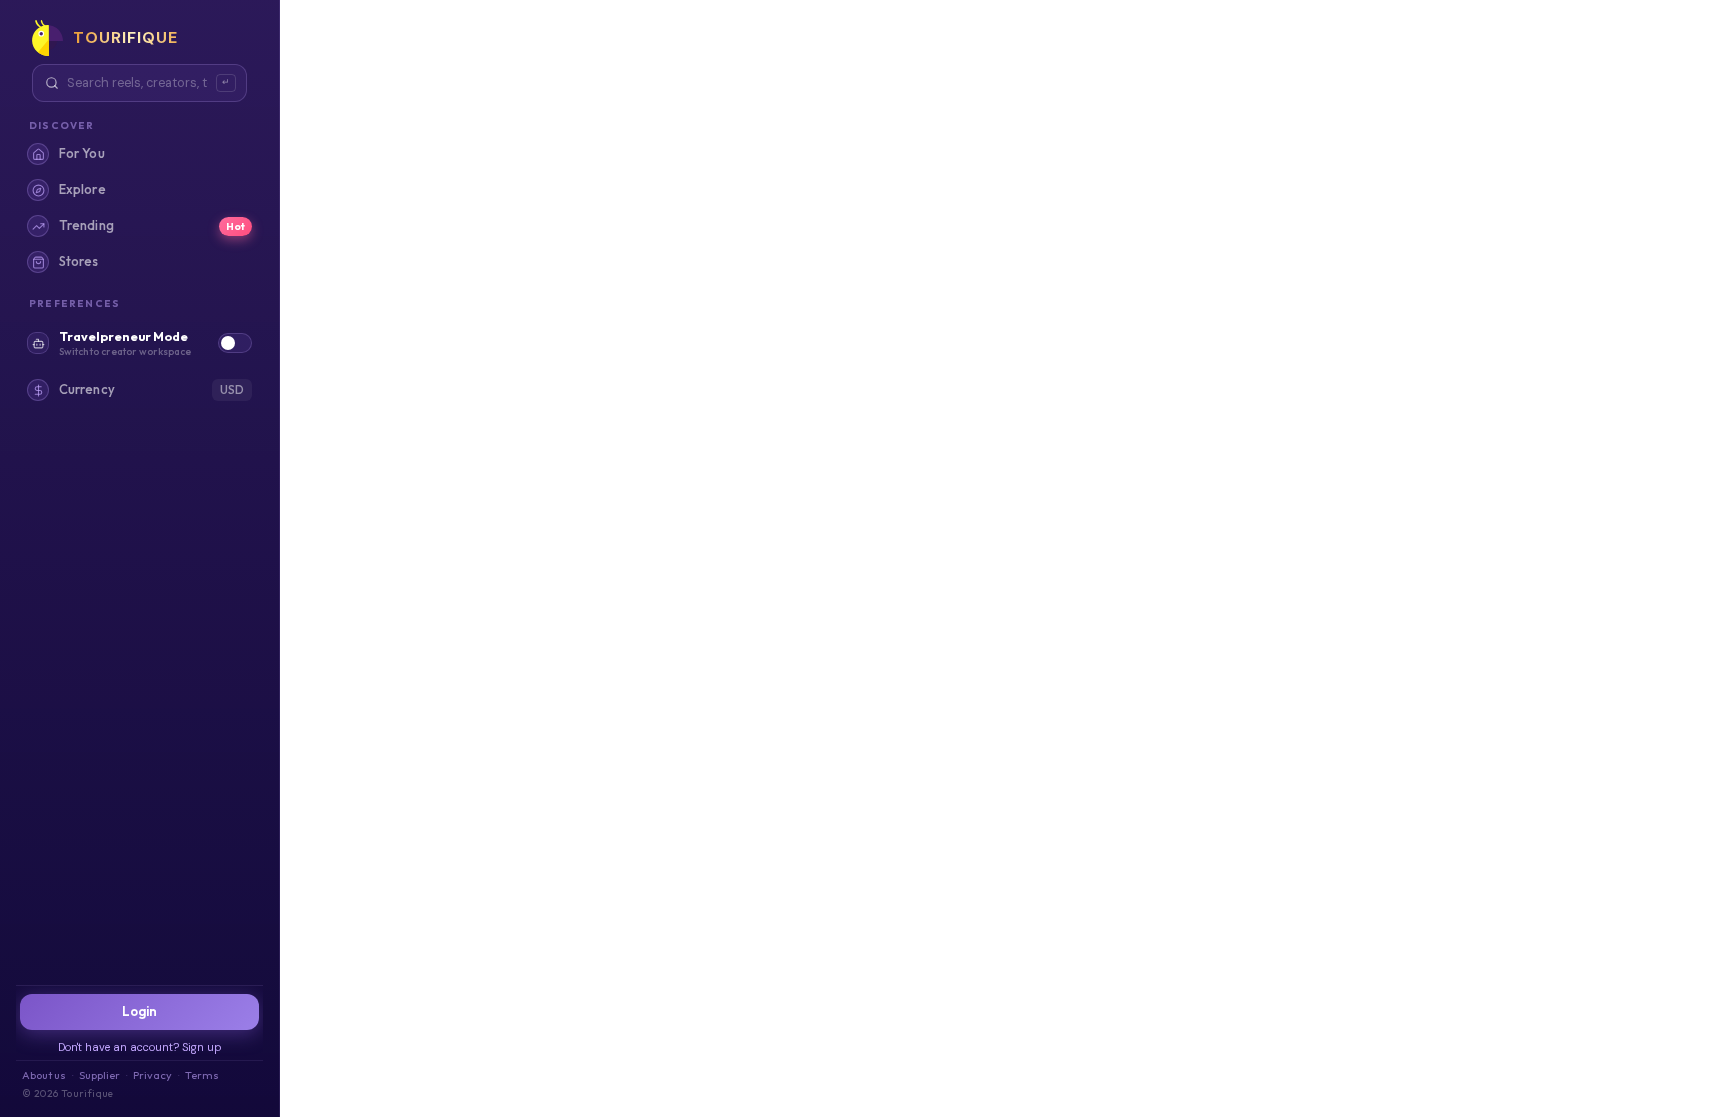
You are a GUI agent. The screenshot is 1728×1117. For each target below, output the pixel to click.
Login (140, 1011)
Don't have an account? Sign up (140, 1047)
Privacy (152, 1075)
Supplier (99, 1075)
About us (44, 1075)
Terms (202, 1075)
